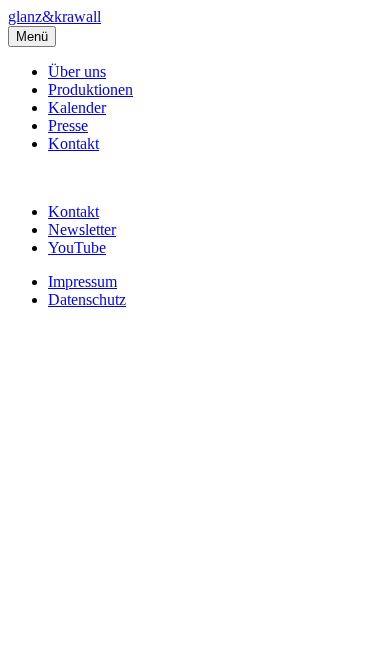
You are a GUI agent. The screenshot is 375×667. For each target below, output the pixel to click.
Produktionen (90, 89)
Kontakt (73, 143)
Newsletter (82, 229)
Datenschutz (87, 299)
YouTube (77, 247)
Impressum (82, 281)
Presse (68, 125)
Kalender (77, 107)
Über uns (77, 71)
